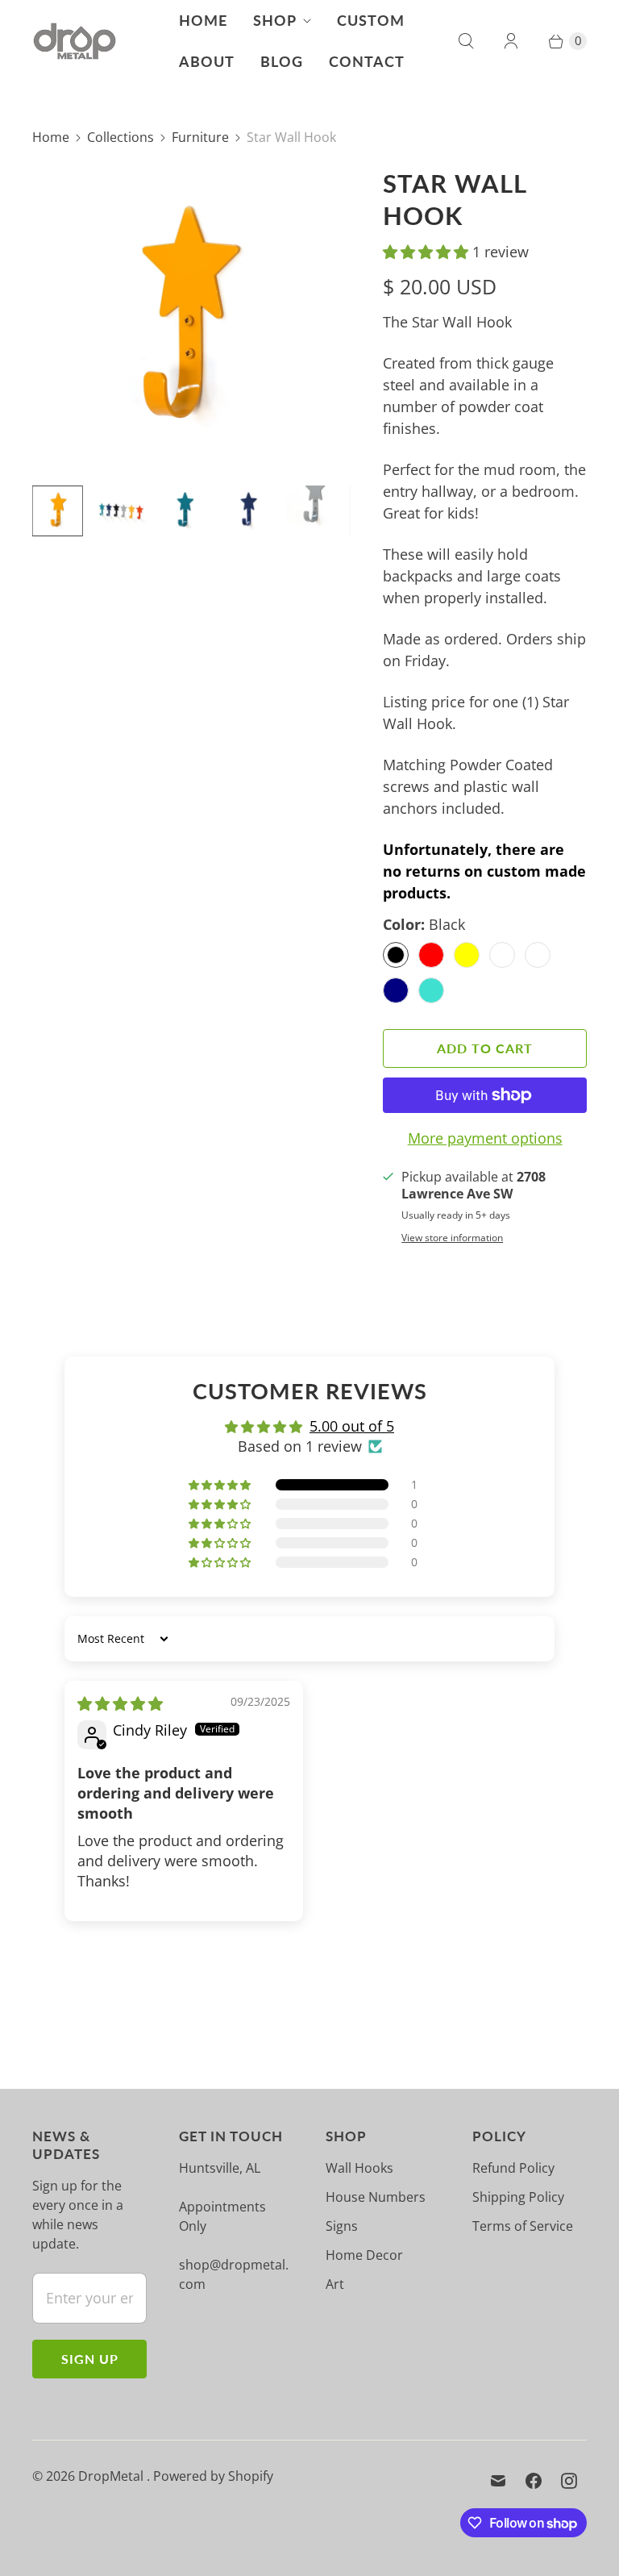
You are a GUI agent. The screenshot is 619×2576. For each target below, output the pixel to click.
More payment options (485, 1138)
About (207, 61)
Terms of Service (523, 2226)
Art (335, 2284)
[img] (120, 1703)
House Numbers (376, 2197)
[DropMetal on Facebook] (534, 2481)
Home (203, 20)
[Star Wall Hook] (185, 320)
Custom (371, 20)
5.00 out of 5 (352, 1426)
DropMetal (112, 2476)
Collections (120, 137)
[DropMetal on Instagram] (569, 2481)
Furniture (200, 137)
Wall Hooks (359, 2168)
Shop (275, 20)
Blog (282, 61)
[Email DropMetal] (498, 2481)
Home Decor (364, 2255)
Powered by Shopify (213, 2476)
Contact (367, 61)
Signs (342, 2226)
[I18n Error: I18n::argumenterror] (58, 511)
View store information (452, 1238)
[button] (428, 252)
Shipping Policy (518, 2197)
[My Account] (511, 41)
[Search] (466, 41)
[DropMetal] (75, 42)
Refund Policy (513, 2168)
